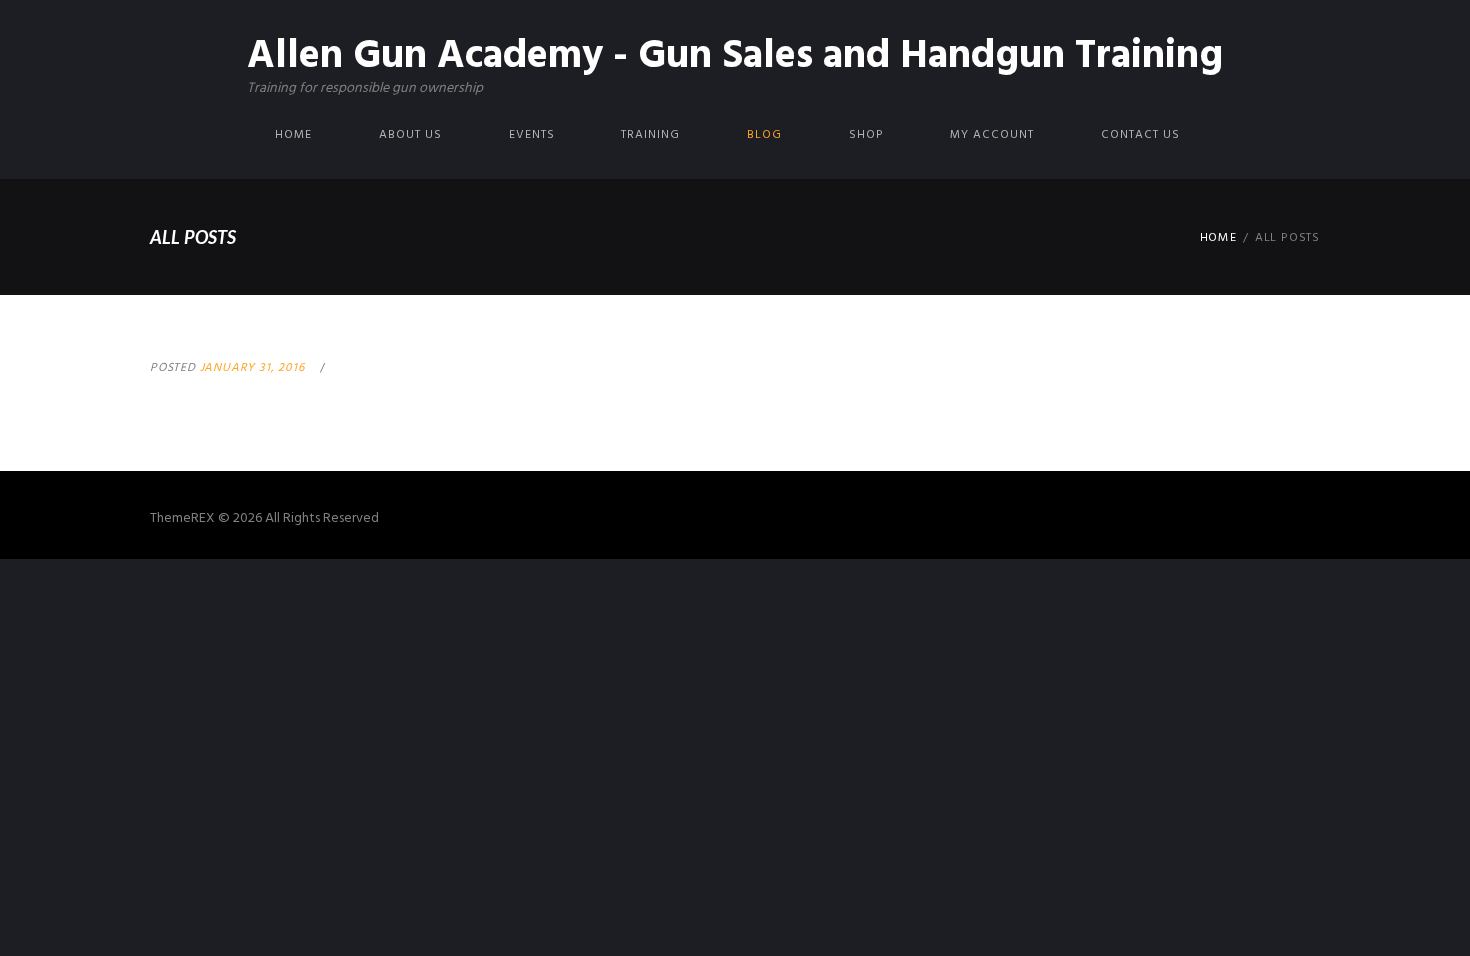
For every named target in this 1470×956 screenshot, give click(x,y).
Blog (764, 135)
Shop (866, 135)
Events (532, 135)
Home (293, 135)
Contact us (1140, 135)
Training (650, 135)
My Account (992, 135)
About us (410, 135)
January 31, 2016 (252, 368)
